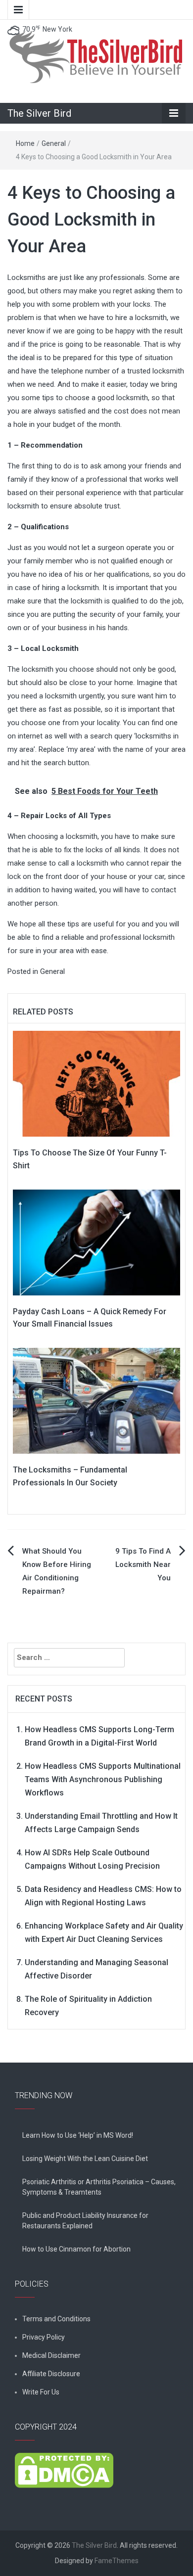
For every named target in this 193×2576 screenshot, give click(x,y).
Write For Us (41, 2392)
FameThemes (117, 2561)
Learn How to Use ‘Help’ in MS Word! (78, 2135)
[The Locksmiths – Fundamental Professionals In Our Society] (96, 1400)
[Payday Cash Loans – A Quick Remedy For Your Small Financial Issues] (96, 1242)
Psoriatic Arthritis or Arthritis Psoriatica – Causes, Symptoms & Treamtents (99, 2187)
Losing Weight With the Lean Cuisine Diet (85, 2159)
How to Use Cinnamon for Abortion (76, 2249)
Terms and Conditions (56, 2319)
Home (25, 143)
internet (30, 736)
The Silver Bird (39, 113)
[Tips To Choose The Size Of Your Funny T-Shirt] (96, 1083)
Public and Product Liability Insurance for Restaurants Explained (85, 2221)
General (54, 143)
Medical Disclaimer (51, 2355)
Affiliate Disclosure (51, 2374)
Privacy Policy (44, 2337)
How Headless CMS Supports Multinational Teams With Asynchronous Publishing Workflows (103, 1779)
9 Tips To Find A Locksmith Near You (143, 1564)
